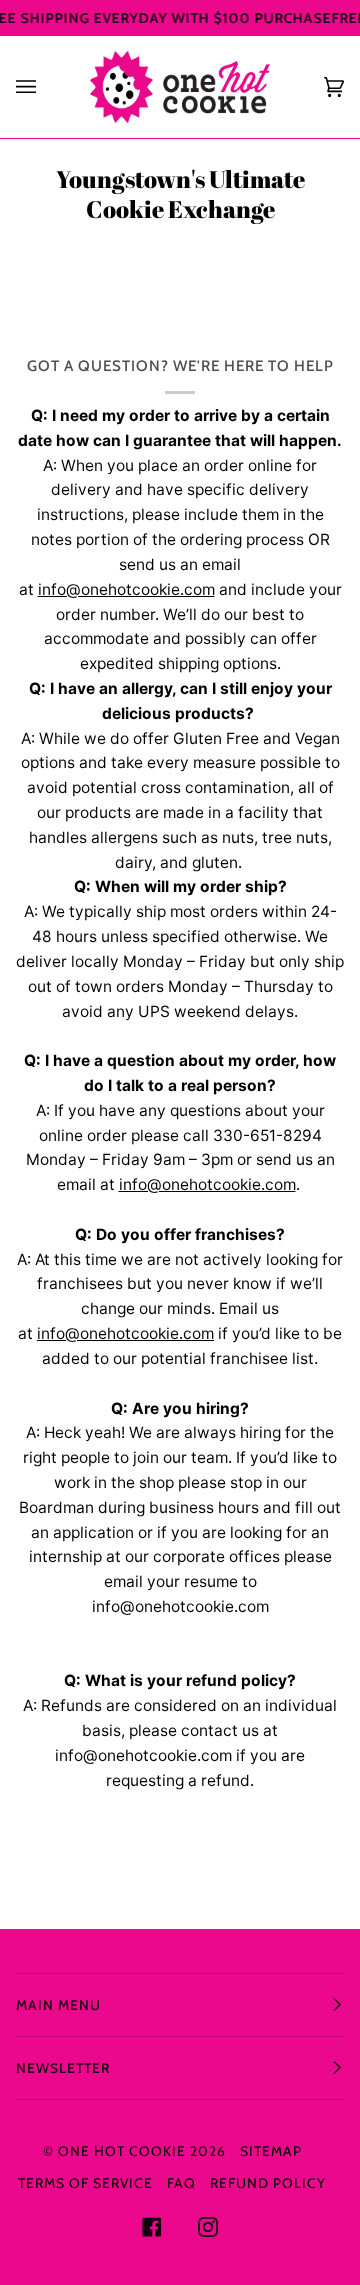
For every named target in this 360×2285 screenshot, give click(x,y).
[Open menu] (46, 87)
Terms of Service (85, 2183)
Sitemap (271, 2151)
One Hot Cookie (122, 2151)
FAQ (181, 2183)
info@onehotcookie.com (126, 589)
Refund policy (268, 2183)
